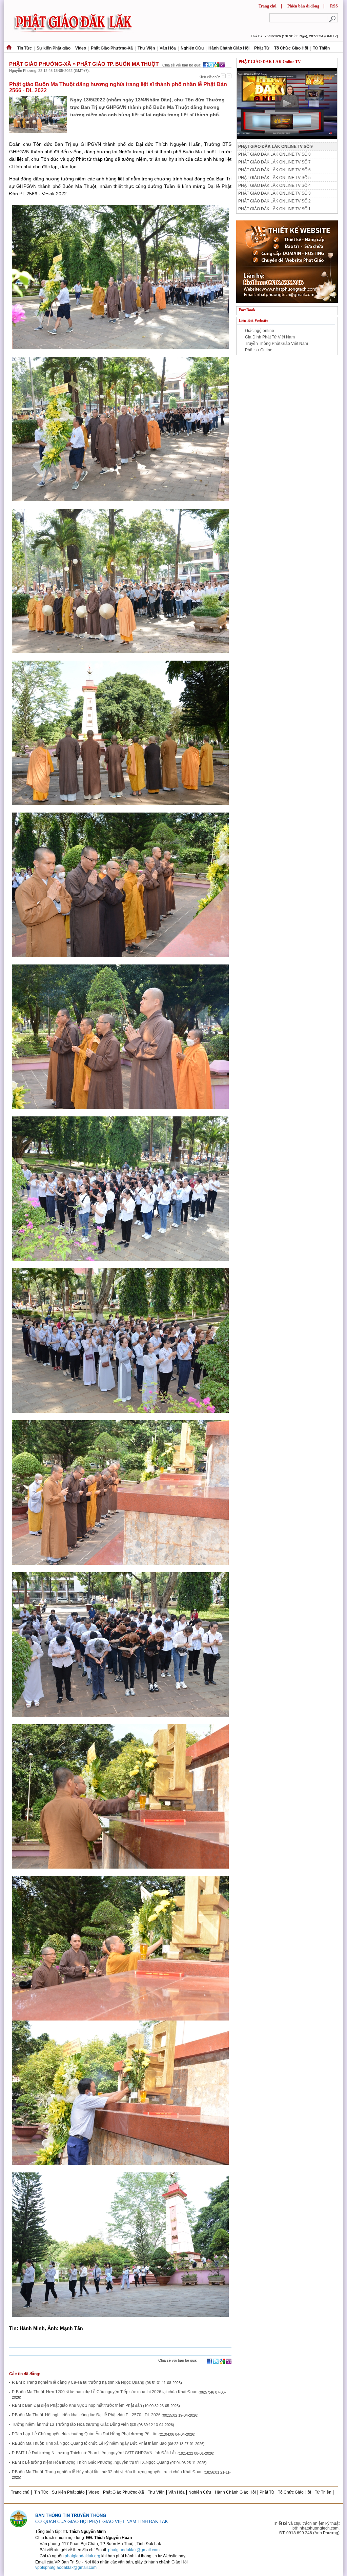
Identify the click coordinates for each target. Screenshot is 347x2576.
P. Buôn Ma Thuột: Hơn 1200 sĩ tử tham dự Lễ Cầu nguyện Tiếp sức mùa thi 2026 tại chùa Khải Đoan (105, 2392)
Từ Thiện (321, 48)
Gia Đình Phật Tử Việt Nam (270, 337)
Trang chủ (268, 6)
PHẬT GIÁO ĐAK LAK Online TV (270, 62)
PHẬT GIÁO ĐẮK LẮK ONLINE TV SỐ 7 (274, 162)
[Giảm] (223, 76)
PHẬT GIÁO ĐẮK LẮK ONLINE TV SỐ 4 (274, 186)
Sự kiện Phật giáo (54, 48)
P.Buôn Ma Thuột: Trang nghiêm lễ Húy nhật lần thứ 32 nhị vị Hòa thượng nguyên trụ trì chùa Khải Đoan (107, 2472)
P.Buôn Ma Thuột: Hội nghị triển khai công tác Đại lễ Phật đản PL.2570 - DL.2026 (86, 2415)
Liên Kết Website (253, 320)
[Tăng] (229, 76)
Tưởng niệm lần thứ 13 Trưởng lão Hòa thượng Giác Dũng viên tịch (74, 2424)
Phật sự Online (259, 350)
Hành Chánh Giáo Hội (229, 48)
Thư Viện (146, 48)
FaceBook (247, 310)
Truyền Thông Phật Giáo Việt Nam (277, 344)
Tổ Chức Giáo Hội (291, 48)
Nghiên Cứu (192, 48)
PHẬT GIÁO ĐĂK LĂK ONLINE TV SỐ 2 (274, 201)
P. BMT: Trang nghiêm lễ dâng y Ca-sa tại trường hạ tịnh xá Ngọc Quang (78, 2382)
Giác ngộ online (260, 331)
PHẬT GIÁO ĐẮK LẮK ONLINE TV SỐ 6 (274, 170)
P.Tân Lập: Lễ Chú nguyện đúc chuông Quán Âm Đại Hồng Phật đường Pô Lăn (85, 2434)
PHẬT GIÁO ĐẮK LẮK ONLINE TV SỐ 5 (274, 178)
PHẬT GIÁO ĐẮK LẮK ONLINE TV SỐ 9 (275, 147)
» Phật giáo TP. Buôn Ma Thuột (116, 64)
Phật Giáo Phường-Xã (112, 48)
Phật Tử (262, 48)
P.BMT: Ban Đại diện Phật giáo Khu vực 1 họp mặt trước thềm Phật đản (77, 2405)
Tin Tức (25, 48)
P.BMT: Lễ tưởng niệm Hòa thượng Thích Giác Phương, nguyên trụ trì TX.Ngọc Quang (90, 2462)
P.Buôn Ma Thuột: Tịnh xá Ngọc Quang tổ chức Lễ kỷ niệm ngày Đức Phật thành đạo (90, 2443)
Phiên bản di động (303, 6)
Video (81, 48)
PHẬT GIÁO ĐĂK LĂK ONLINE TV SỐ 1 (274, 209)
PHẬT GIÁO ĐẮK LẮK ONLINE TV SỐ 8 (274, 154)
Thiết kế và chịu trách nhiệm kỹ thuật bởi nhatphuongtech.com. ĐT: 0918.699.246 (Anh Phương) (306, 2528)
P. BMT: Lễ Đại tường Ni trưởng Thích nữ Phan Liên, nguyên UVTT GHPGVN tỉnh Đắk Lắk (94, 2453)
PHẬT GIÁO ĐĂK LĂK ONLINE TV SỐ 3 (274, 193)
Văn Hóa (168, 48)
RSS (334, 6)
